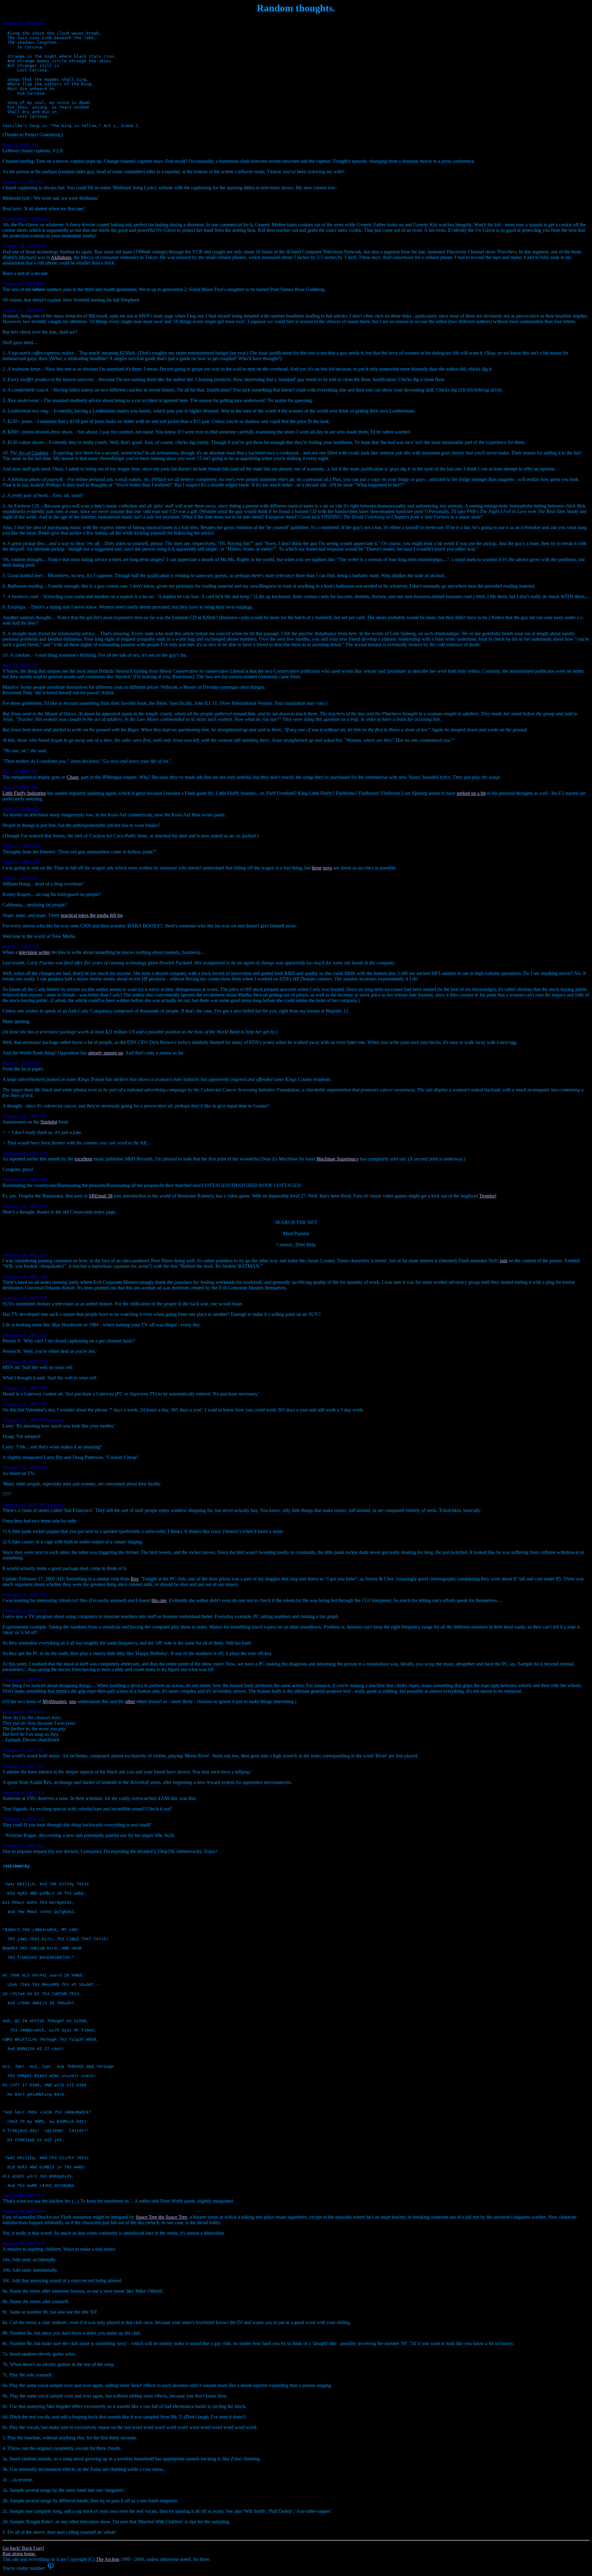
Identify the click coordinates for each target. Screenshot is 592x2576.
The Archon (108, 2559)
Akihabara (61, 257)
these (317, 868)
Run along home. (19, 2554)
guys (327, 868)
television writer (34, 952)
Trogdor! (488, 1196)
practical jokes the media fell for (92, 915)
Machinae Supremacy (337, 1159)
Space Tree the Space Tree (161, 2217)
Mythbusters (55, 1701)
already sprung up (106, 1053)
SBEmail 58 (101, 1196)
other (130, 1701)
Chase (73, 777)
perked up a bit (471, 793)
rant (504, 1261)
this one (159, 1600)
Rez (135, 1579)
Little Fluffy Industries (24, 793)
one (73, 1701)
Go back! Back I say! (23, 2548)
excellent (83, 1159)
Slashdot (49, 1122)
